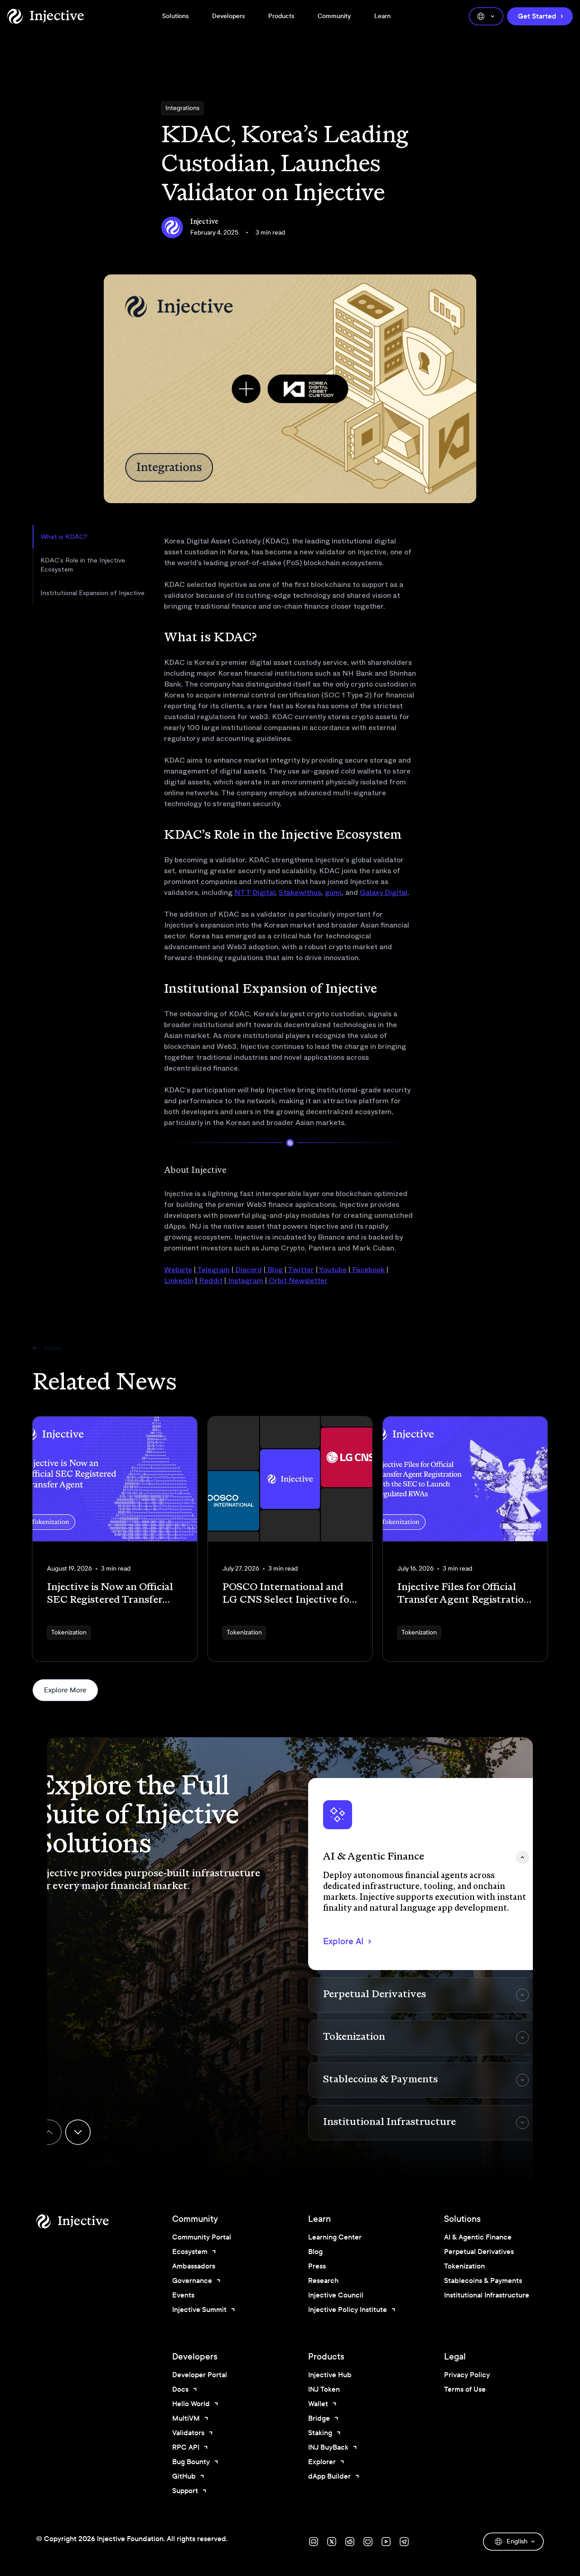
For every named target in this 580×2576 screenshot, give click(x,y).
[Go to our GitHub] (368, 2542)
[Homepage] (46, 16)
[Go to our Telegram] (404, 2542)
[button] (426, 1874)
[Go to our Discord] (314, 2542)
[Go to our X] (332, 2542)
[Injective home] (86, 2221)
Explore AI (343, 1941)
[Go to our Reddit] (350, 2542)
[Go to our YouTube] (386, 2542)
